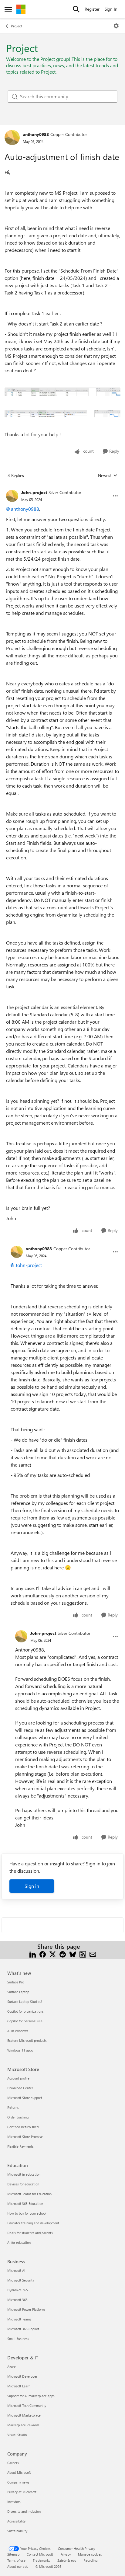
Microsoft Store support (25, 2098)
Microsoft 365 (17, 2300)
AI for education (19, 2242)
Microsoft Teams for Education (29, 2194)
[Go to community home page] (21, 9)
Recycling (90, 2560)
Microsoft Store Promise (25, 2137)
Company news (18, 2482)
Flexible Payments (20, 2146)
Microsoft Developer (22, 2376)
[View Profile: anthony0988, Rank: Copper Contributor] (12, 138)
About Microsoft (19, 2472)
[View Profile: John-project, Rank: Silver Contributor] (12, 496)
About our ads (18, 2566)
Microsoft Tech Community (27, 2405)
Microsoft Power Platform (26, 2309)
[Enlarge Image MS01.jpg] (62, 392)
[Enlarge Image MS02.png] (62, 414)
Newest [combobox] (108, 475)
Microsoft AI (16, 2270)
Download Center (20, 2088)
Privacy (66, 2554)
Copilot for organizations (25, 2011)
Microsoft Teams (19, 2319)
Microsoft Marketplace (24, 2415)
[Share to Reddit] (63, 1954)
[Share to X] (53, 1954)
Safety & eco (67, 2560)
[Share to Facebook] (43, 1954)
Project (17, 26)
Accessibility (16, 2521)
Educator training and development (33, 2223)
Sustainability (17, 2531)
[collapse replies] (62, 488)
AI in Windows (18, 2031)
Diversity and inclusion (24, 2511)
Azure (12, 2367)
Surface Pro (16, 1982)
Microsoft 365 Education (25, 2204)
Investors (14, 2502)
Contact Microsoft (40, 2554)
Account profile (18, 2078)
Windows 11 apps (20, 2050)
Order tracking (18, 2117)
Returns (13, 2107)
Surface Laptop (18, 1992)
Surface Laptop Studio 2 (25, 2002)
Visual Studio (17, 2435)
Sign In (111, 9)
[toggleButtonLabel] (116, 26)
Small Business (18, 2339)
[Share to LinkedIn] (33, 1954)
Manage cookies (90, 2554)
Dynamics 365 (18, 2290)
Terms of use (16, 2560)
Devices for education (23, 2184)
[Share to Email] (93, 1954)
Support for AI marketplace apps (31, 2396)
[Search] (76, 9)
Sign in (32, 1886)
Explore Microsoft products (27, 2040)
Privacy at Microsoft (22, 2492)
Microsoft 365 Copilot (23, 2329)
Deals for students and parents (30, 2233)
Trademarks (41, 2560)
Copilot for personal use (25, 2021)
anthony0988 (36, 134)
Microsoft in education (24, 2174)
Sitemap (13, 2554)
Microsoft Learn (19, 2386)
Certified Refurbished (23, 2127)
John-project (34, 492)
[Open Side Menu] (8, 9)
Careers (13, 2463)
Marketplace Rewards (23, 2425)
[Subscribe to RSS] (83, 1954)
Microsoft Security (21, 2280)
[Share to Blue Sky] (73, 1954)
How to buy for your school (27, 2213)
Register (92, 9)
